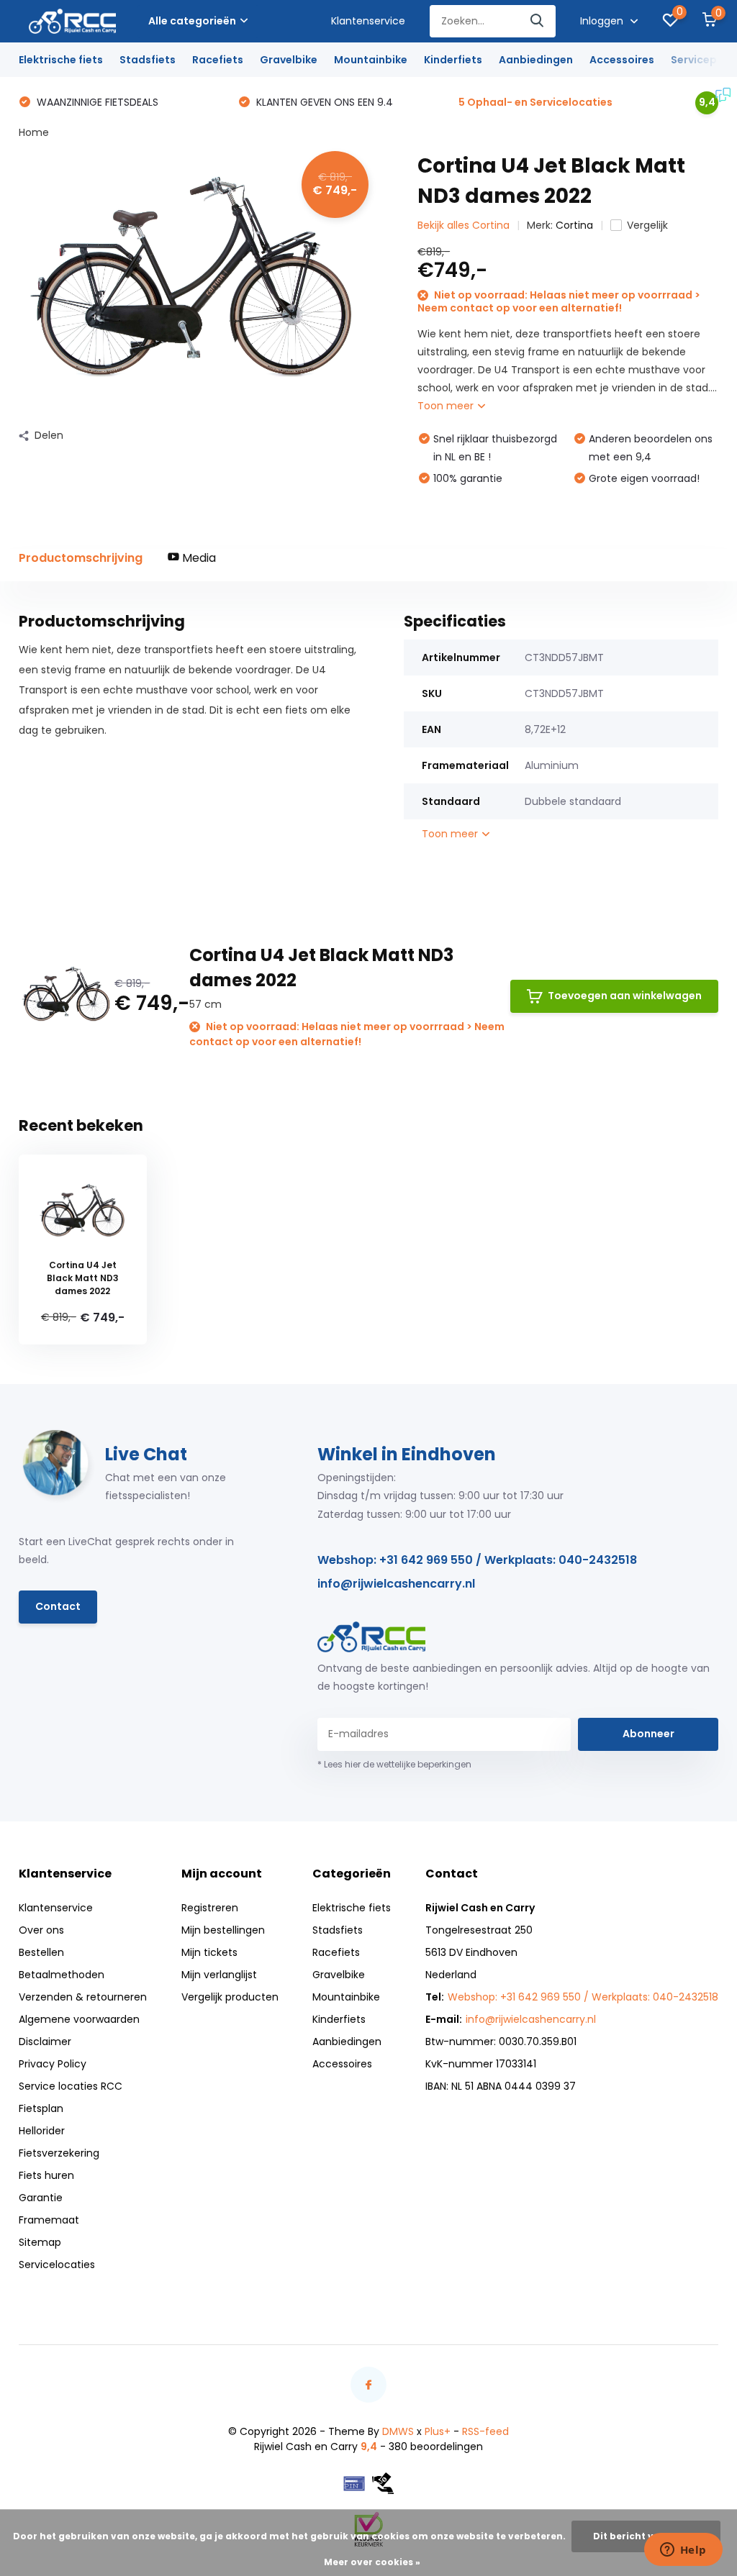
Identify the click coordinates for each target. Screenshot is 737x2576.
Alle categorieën (192, 21)
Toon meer (447, 406)
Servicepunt (703, 60)
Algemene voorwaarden (79, 2019)
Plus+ (438, 2431)
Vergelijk (647, 225)
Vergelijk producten (230, 1997)
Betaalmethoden (62, 1975)
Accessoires (622, 60)
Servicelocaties (57, 2265)
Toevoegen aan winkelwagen (625, 996)
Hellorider (42, 2131)
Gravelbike (289, 60)
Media (198, 558)
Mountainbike (371, 60)
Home (34, 132)
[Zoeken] (538, 21)
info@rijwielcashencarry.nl (396, 1584)
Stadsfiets (148, 60)
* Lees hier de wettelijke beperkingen (394, 1764)
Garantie (41, 2198)
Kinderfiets (453, 60)
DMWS (398, 2431)
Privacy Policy (53, 2064)
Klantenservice (368, 21)
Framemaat (49, 2220)
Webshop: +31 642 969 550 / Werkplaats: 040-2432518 (477, 1560)
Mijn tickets (209, 1952)
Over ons (41, 1930)
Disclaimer (45, 2042)
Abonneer (648, 1734)
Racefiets (218, 60)
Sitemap (40, 2242)
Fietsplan (41, 2108)
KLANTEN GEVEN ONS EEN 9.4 (323, 102)
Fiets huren (46, 2175)
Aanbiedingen (536, 60)
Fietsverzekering (59, 2153)
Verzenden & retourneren (83, 1997)
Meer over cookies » (372, 2562)
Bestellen (41, 1952)
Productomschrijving (81, 558)
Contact (58, 1606)
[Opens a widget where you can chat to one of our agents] (683, 2551)
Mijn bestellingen (223, 1930)
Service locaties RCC (71, 2086)
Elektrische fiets (61, 60)
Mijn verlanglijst (219, 1975)
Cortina (574, 225)
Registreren (210, 1908)
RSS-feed (485, 2431)
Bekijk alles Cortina (464, 225)
